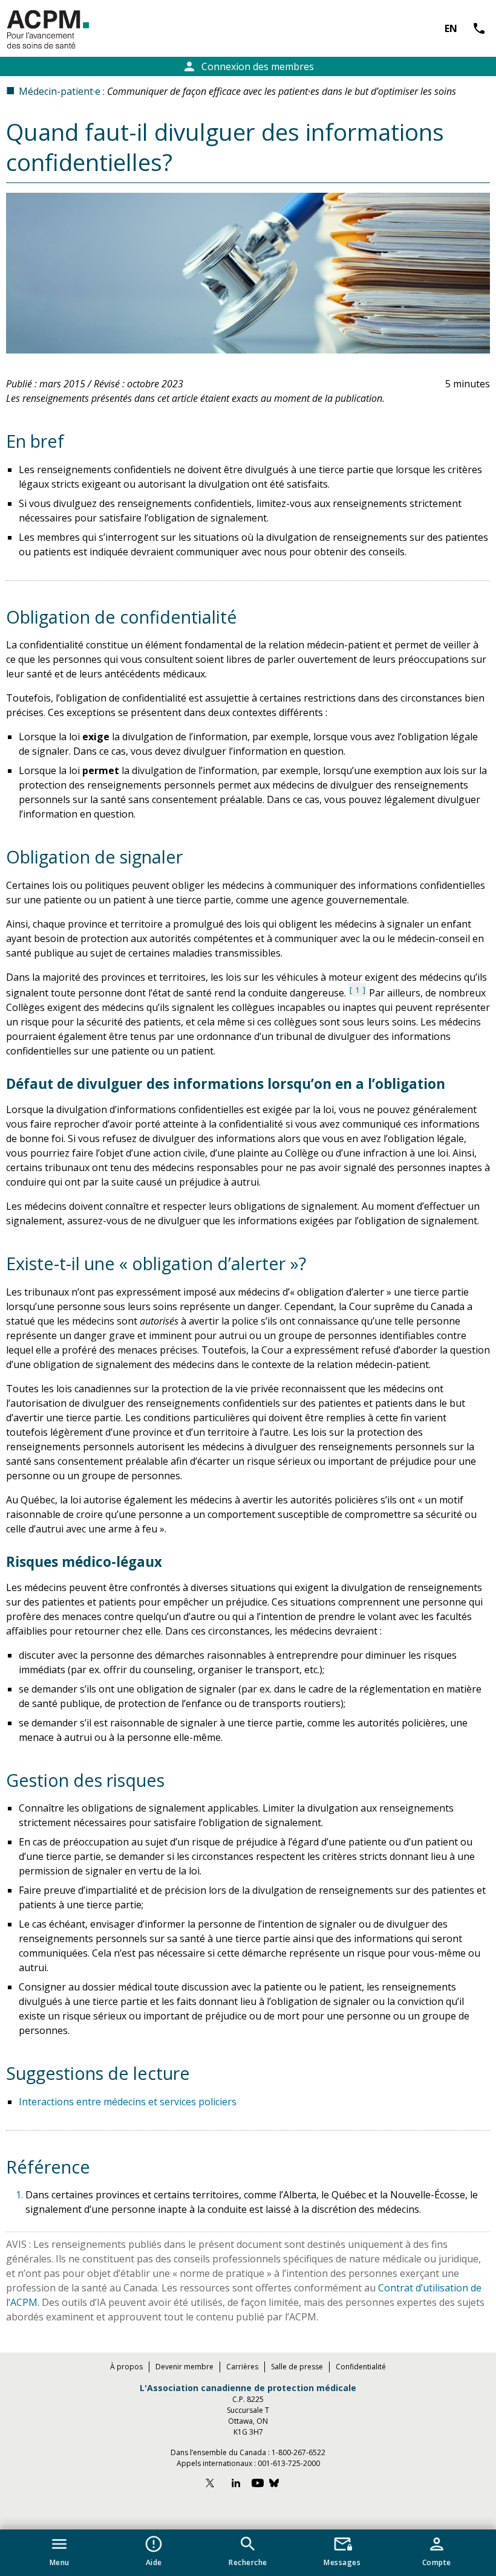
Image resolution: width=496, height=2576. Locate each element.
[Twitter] (215, 2484)
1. (21, 2195)
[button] (60, 2549)
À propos (126, 2367)
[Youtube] (258, 2484)
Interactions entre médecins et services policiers (128, 2102)
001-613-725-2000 (289, 2463)
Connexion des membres (248, 66)
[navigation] (248, 2553)
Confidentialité (361, 2367)
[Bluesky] (280, 2484)
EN (451, 28)
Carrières (242, 2367)
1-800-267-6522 (299, 2452)
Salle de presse (297, 2367)
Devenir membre (184, 2367)
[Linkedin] (236, 2484)
